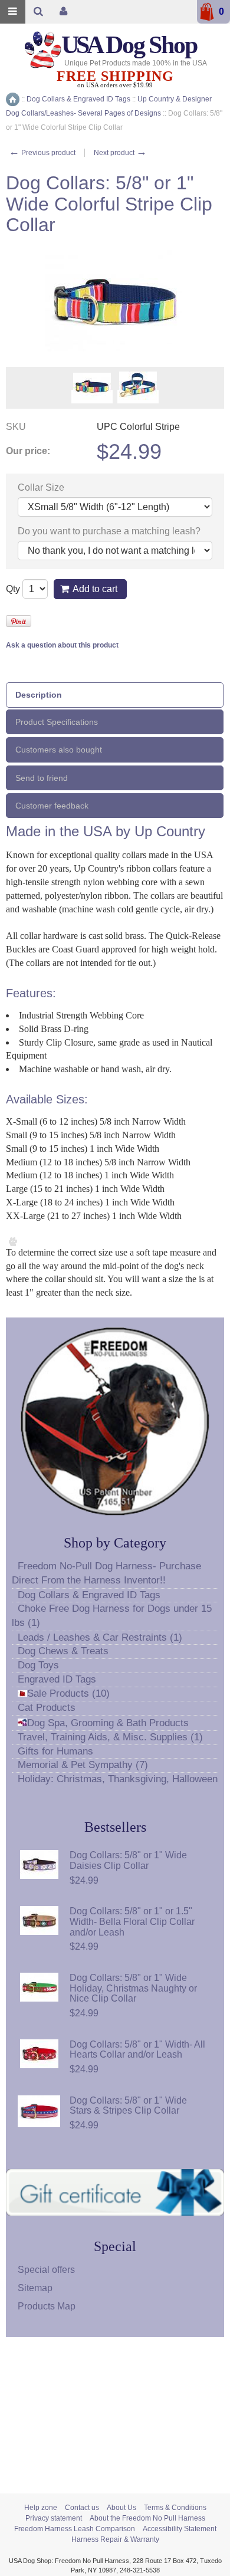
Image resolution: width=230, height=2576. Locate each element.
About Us (121, 2508)
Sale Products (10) (68, 1693)
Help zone (41, 2508)
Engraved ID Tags (57, 1679)
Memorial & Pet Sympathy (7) (83, 1765)
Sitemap (35, 2288)
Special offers (46, 2270)
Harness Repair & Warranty (115, 2539)
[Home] (13, 99)
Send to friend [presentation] (42, 778)
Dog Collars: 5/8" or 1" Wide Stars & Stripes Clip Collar (128, 2106)
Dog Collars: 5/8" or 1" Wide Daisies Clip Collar (128, 1860)
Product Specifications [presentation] (57, 722)
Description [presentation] (39, 695)
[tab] (115, 695)
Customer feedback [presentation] (52, 806)
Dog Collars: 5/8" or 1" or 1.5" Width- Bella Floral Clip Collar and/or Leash (132, 1921)
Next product (120, 153)
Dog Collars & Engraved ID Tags (89, 1595)
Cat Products (47, 1708)
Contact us (82, 2508)
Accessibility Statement (180, 2529)
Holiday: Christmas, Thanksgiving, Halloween (118, 1779)
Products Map (47, 2306)
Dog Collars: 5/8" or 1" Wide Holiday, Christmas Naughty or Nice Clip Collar (133, 1988)
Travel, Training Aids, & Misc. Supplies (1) (110, 1737)
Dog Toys (38, 1665)
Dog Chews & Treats (63, 1651)
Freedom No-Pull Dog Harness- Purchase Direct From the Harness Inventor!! (106, 1573)
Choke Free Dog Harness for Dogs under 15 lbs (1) (112, 1616)
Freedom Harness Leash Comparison (75, 2529)
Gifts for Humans (55, 1751)
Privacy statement (54, 2518)
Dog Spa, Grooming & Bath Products (108, 1723)
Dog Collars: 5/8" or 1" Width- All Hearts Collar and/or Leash (137, 2050)
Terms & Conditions (175, 2508)
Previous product (42, 153)
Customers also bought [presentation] (59, 750)
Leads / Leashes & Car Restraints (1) (100, 1637)
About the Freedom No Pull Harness (147, 2518)
